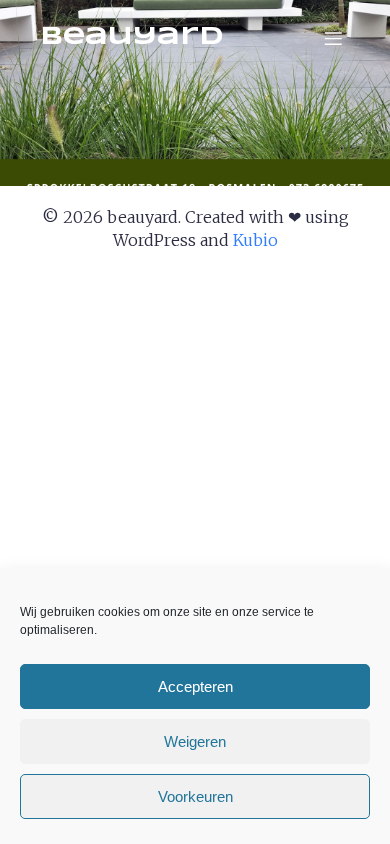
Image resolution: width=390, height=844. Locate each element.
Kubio (255, 240)
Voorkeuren (195, 796)
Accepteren (195, 686)
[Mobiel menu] (333, 38)
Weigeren (195, 741)
